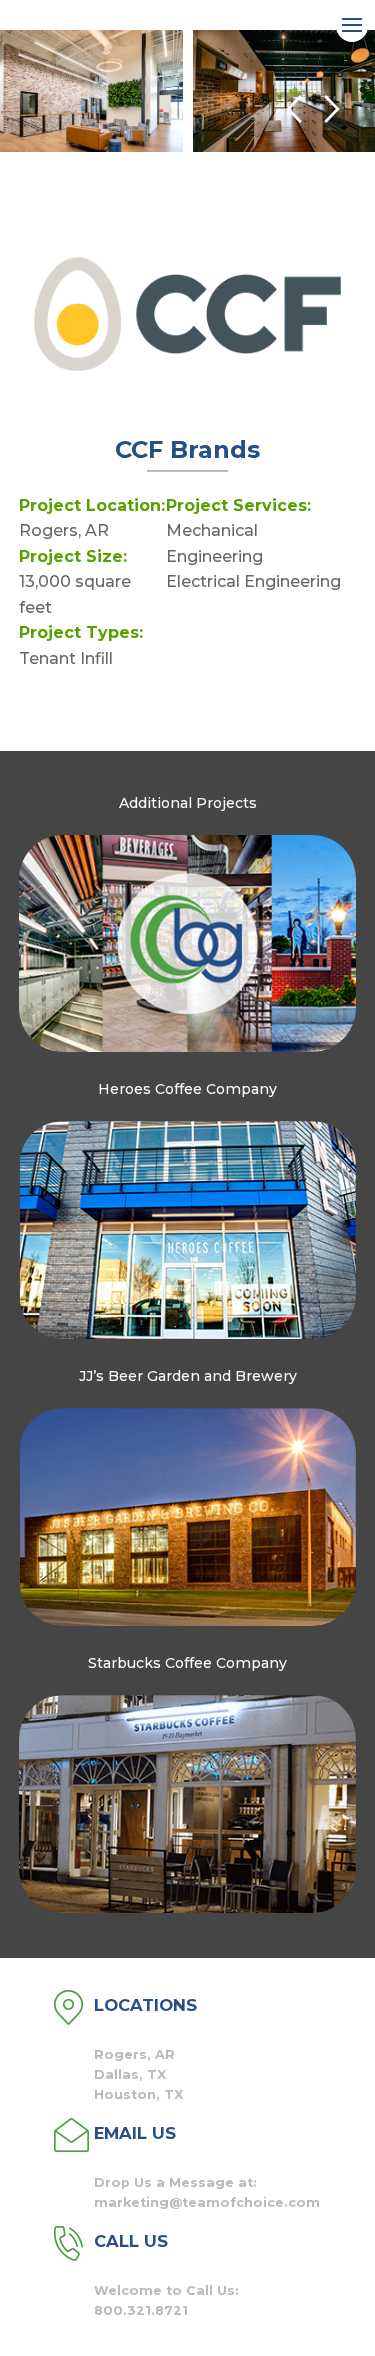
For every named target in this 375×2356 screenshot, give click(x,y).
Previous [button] (293, 109)
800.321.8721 (141, 2310)
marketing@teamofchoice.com (207, 2202)
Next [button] (332, 109)
